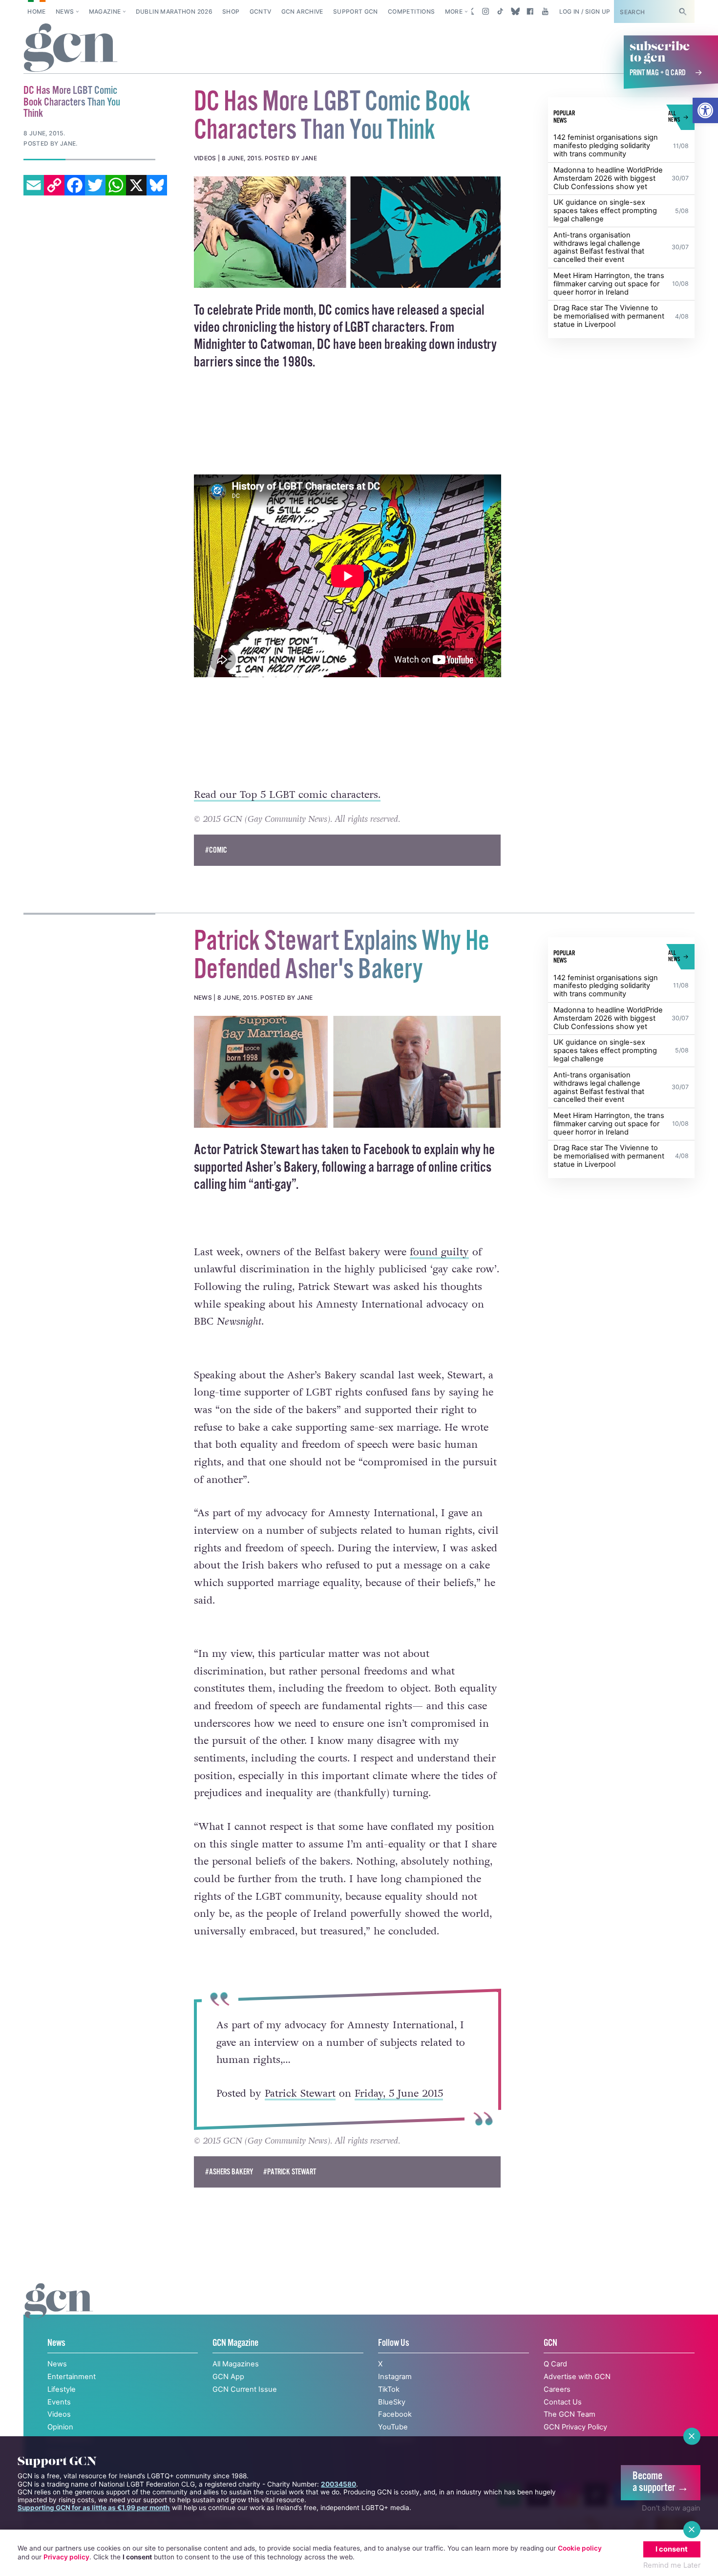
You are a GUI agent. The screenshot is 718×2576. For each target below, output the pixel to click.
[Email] (34, 185)
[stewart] (348, 1072)
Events (59, 2402)
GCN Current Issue (245, 2389)
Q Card (555, 2364)
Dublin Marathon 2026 (174, 11)
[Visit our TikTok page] (500, 11)
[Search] (682, 11)
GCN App (228, 2377)
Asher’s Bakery (281, 1168)
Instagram (395, 2377)
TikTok (389, 2389)
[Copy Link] (54, 185)
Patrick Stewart (300, 2093)
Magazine (105, 11)
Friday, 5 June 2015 (398, 2093)
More (454, 11)
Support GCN (356, 11)
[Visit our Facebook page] (530, 11)
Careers (557, 2389)
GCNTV (261, 11)
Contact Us (563, 2402)
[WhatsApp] (116, 185)
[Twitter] (95, 185)
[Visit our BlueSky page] (515, 11)
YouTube (393, 2427)
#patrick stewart (290, 2172)
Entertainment (72, 2377)
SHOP (231, 11)
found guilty (439, 1252)
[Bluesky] (157, 185)
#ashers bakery (229, 2172)
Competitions (411, 11)
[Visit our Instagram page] (486, 11)
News (65, 11)
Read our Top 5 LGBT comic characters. (287, 795)
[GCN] (59, 2311)
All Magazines (236, 2364)
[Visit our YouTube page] (545, 11)
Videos (59, 2414)
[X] (136, 185)
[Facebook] (75, 185)
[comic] (348, 232)
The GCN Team (570, 2414)
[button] (705, 110)
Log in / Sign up (585, 11)
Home (36, 11)
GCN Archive (302, 11)
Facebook (395, 2414)
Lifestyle (62, 2389)
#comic (216, 850)
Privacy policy (66, 2557)
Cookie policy (580, 2548)
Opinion (60, 2427)
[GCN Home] (71, 48)
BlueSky (392, 2402)
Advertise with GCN (577, 2377)
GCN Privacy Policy (575, 2427)
